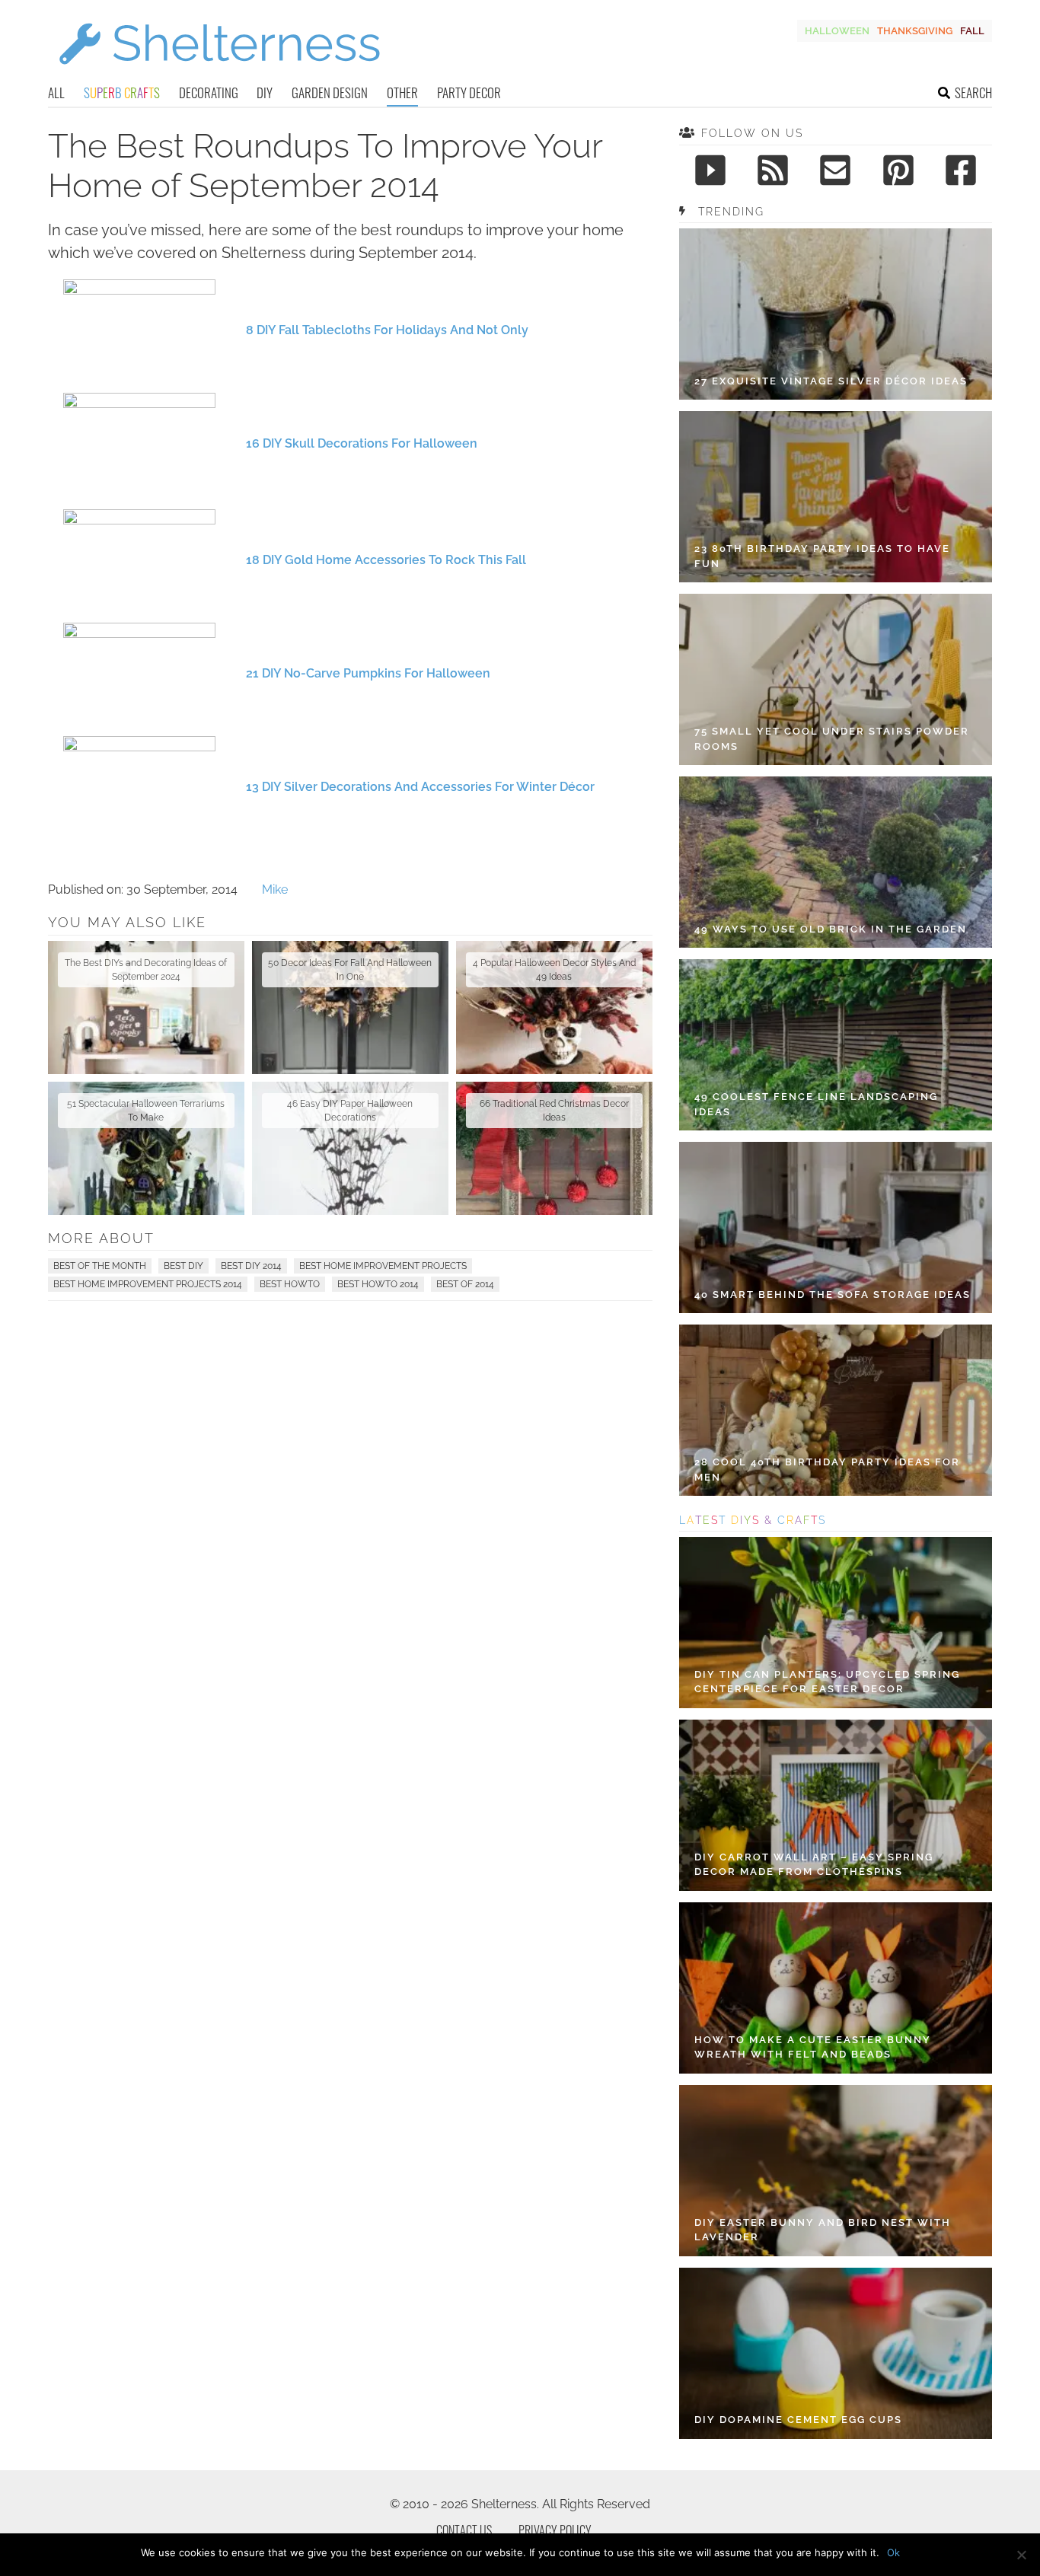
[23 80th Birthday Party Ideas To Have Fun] (836, 497)
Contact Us (464, 2530)
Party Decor (469, 92)
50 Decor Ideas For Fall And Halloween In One (350, 970)
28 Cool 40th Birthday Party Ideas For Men (827, 1470)
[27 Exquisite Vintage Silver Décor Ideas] (836, 314)
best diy (183, 1266)
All (56, 92)
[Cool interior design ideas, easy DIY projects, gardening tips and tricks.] (219, 73)
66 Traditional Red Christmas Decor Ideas (554, 1111)
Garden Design (330, 92)
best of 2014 (465, 1284)
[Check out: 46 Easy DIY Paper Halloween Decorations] (350, 1148)
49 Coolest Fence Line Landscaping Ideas (816, 1104)
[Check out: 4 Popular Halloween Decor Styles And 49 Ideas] (554, 1007)
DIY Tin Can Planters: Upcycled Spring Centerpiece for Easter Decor (827, 1682)
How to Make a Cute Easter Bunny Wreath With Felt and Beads (813, 2047)
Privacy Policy (555, 2530)
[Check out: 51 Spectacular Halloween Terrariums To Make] (146, 1148)
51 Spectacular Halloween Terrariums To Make (146, 1111)
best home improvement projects (383, 1266)
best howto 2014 (378, 1284)
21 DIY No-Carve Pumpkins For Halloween (368, 673)
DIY (265, 92)
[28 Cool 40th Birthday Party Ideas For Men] (836, 1410)
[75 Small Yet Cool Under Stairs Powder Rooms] (836, 679)
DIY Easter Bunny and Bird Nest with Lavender (823, 2230)
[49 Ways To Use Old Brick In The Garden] (836, 862)
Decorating (209, 92)
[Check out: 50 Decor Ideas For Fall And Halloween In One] (350, 1007)
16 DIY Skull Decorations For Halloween (362, 443)
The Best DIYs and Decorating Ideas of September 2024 (146, 970)
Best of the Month (100, 1266)
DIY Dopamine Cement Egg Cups (798, 2420)
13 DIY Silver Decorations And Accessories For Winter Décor (420, 787)
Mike (275, 889)
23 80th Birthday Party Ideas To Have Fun (822, 556)
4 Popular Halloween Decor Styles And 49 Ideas (554, 970)
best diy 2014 (251, 1266)
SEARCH (973, 92)
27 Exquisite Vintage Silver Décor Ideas (831, 381)
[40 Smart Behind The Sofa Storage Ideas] (836, 1227)
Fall (972, 31)
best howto (290, 1284)
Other (402, 92)
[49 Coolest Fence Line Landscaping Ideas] (836, 1045)
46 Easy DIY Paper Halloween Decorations (350, 1111)
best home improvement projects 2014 (148, 1284)
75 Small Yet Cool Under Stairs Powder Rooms (832, 739)
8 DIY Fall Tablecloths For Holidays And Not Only (387, 330)
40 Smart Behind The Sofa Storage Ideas (833, 1294)
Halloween (837, 31)
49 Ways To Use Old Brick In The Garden (831, 929)
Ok (893, 2552)
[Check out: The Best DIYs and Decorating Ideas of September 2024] (146, 1007)
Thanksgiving (915, 31)
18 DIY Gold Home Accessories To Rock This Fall (386, 560)
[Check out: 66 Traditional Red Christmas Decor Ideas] (554, 1148)
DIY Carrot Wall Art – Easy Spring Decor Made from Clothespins (814, 1865)
